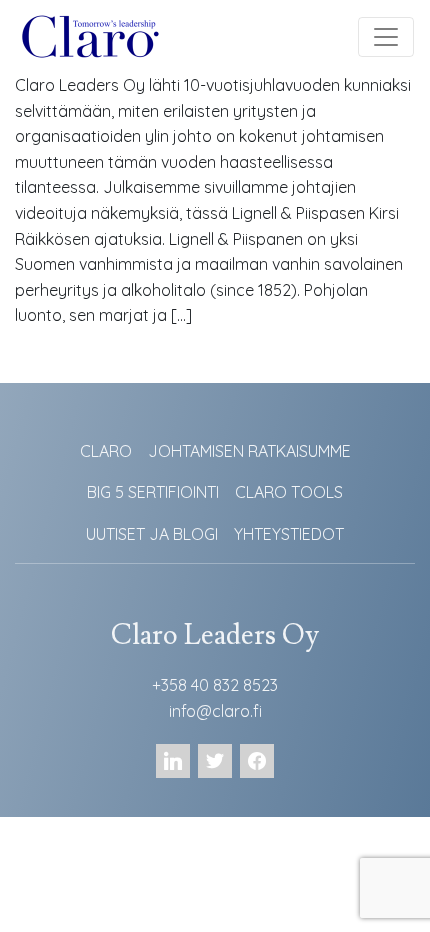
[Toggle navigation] (386, 37)
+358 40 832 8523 (215, 685)
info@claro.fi (215, 711)
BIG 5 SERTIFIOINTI (153, 492)
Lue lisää (61, 363)
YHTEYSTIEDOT (289, 534)
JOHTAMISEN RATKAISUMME (249, 451)
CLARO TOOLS (289, 492)
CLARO (106, 451)
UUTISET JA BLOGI (152, 534)
